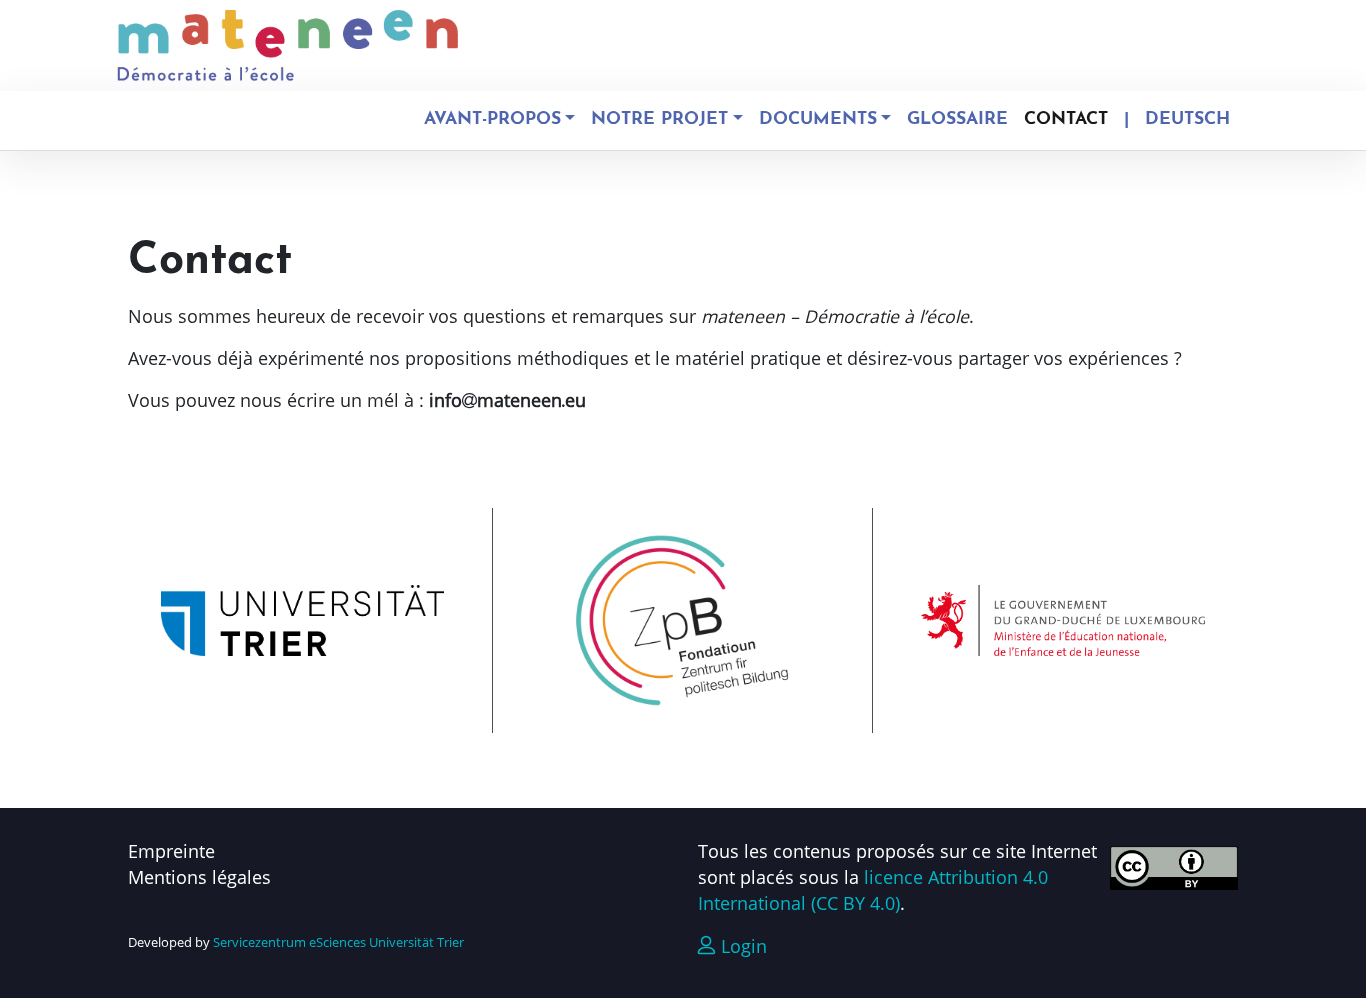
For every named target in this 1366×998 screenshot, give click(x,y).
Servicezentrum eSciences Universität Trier (338, 942)
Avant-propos (492, 119)
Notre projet (659, 119)
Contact (1066, 119)
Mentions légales (199, 877)
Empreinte (171, 851)
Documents (818, 119)
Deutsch (1187, 119)
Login (741, 946)
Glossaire (957, 119)
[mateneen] (288, 45)
